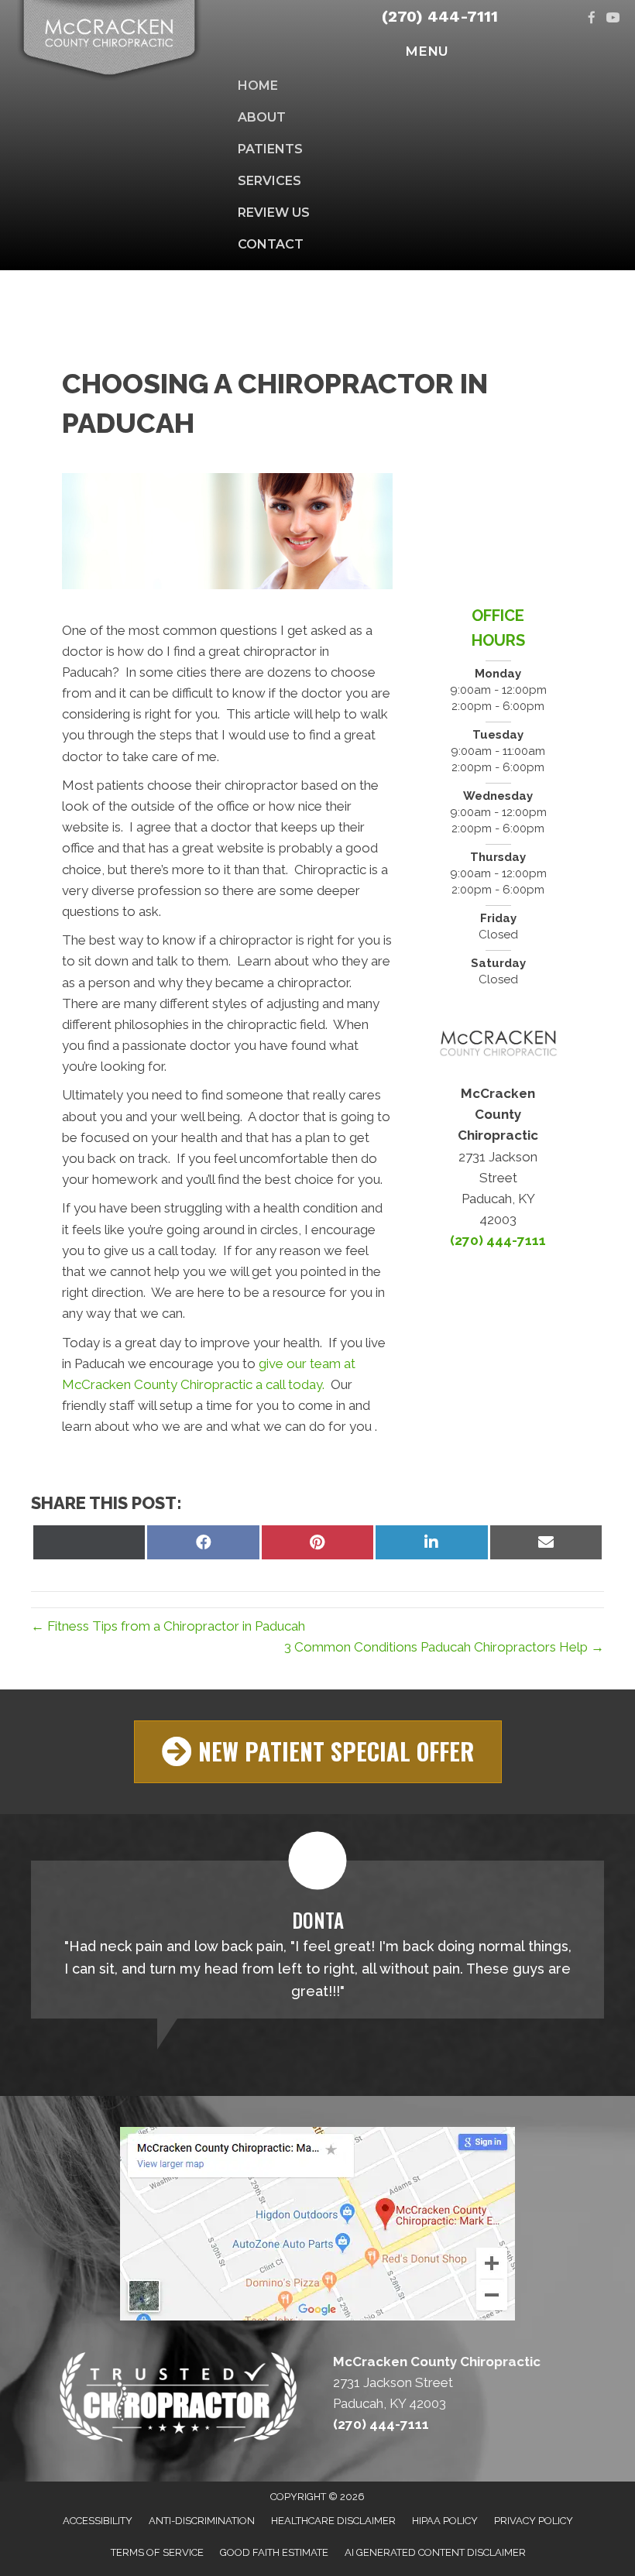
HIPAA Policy (445, 2521)
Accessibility (98, 2521)
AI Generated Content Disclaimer (435, 2552)
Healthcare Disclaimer (333, 2521)
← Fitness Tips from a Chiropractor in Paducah (168, 1626)
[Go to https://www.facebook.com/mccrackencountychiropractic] (592, 19)
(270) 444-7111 (440, 16)
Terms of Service (157, 2552)
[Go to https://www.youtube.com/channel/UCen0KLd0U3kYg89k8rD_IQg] (613, 19)
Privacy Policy (534, 2521)
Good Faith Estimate (274, 2552)
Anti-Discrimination (202, 2521)
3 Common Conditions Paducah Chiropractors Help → (444, 1647)
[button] (318, 1752)
